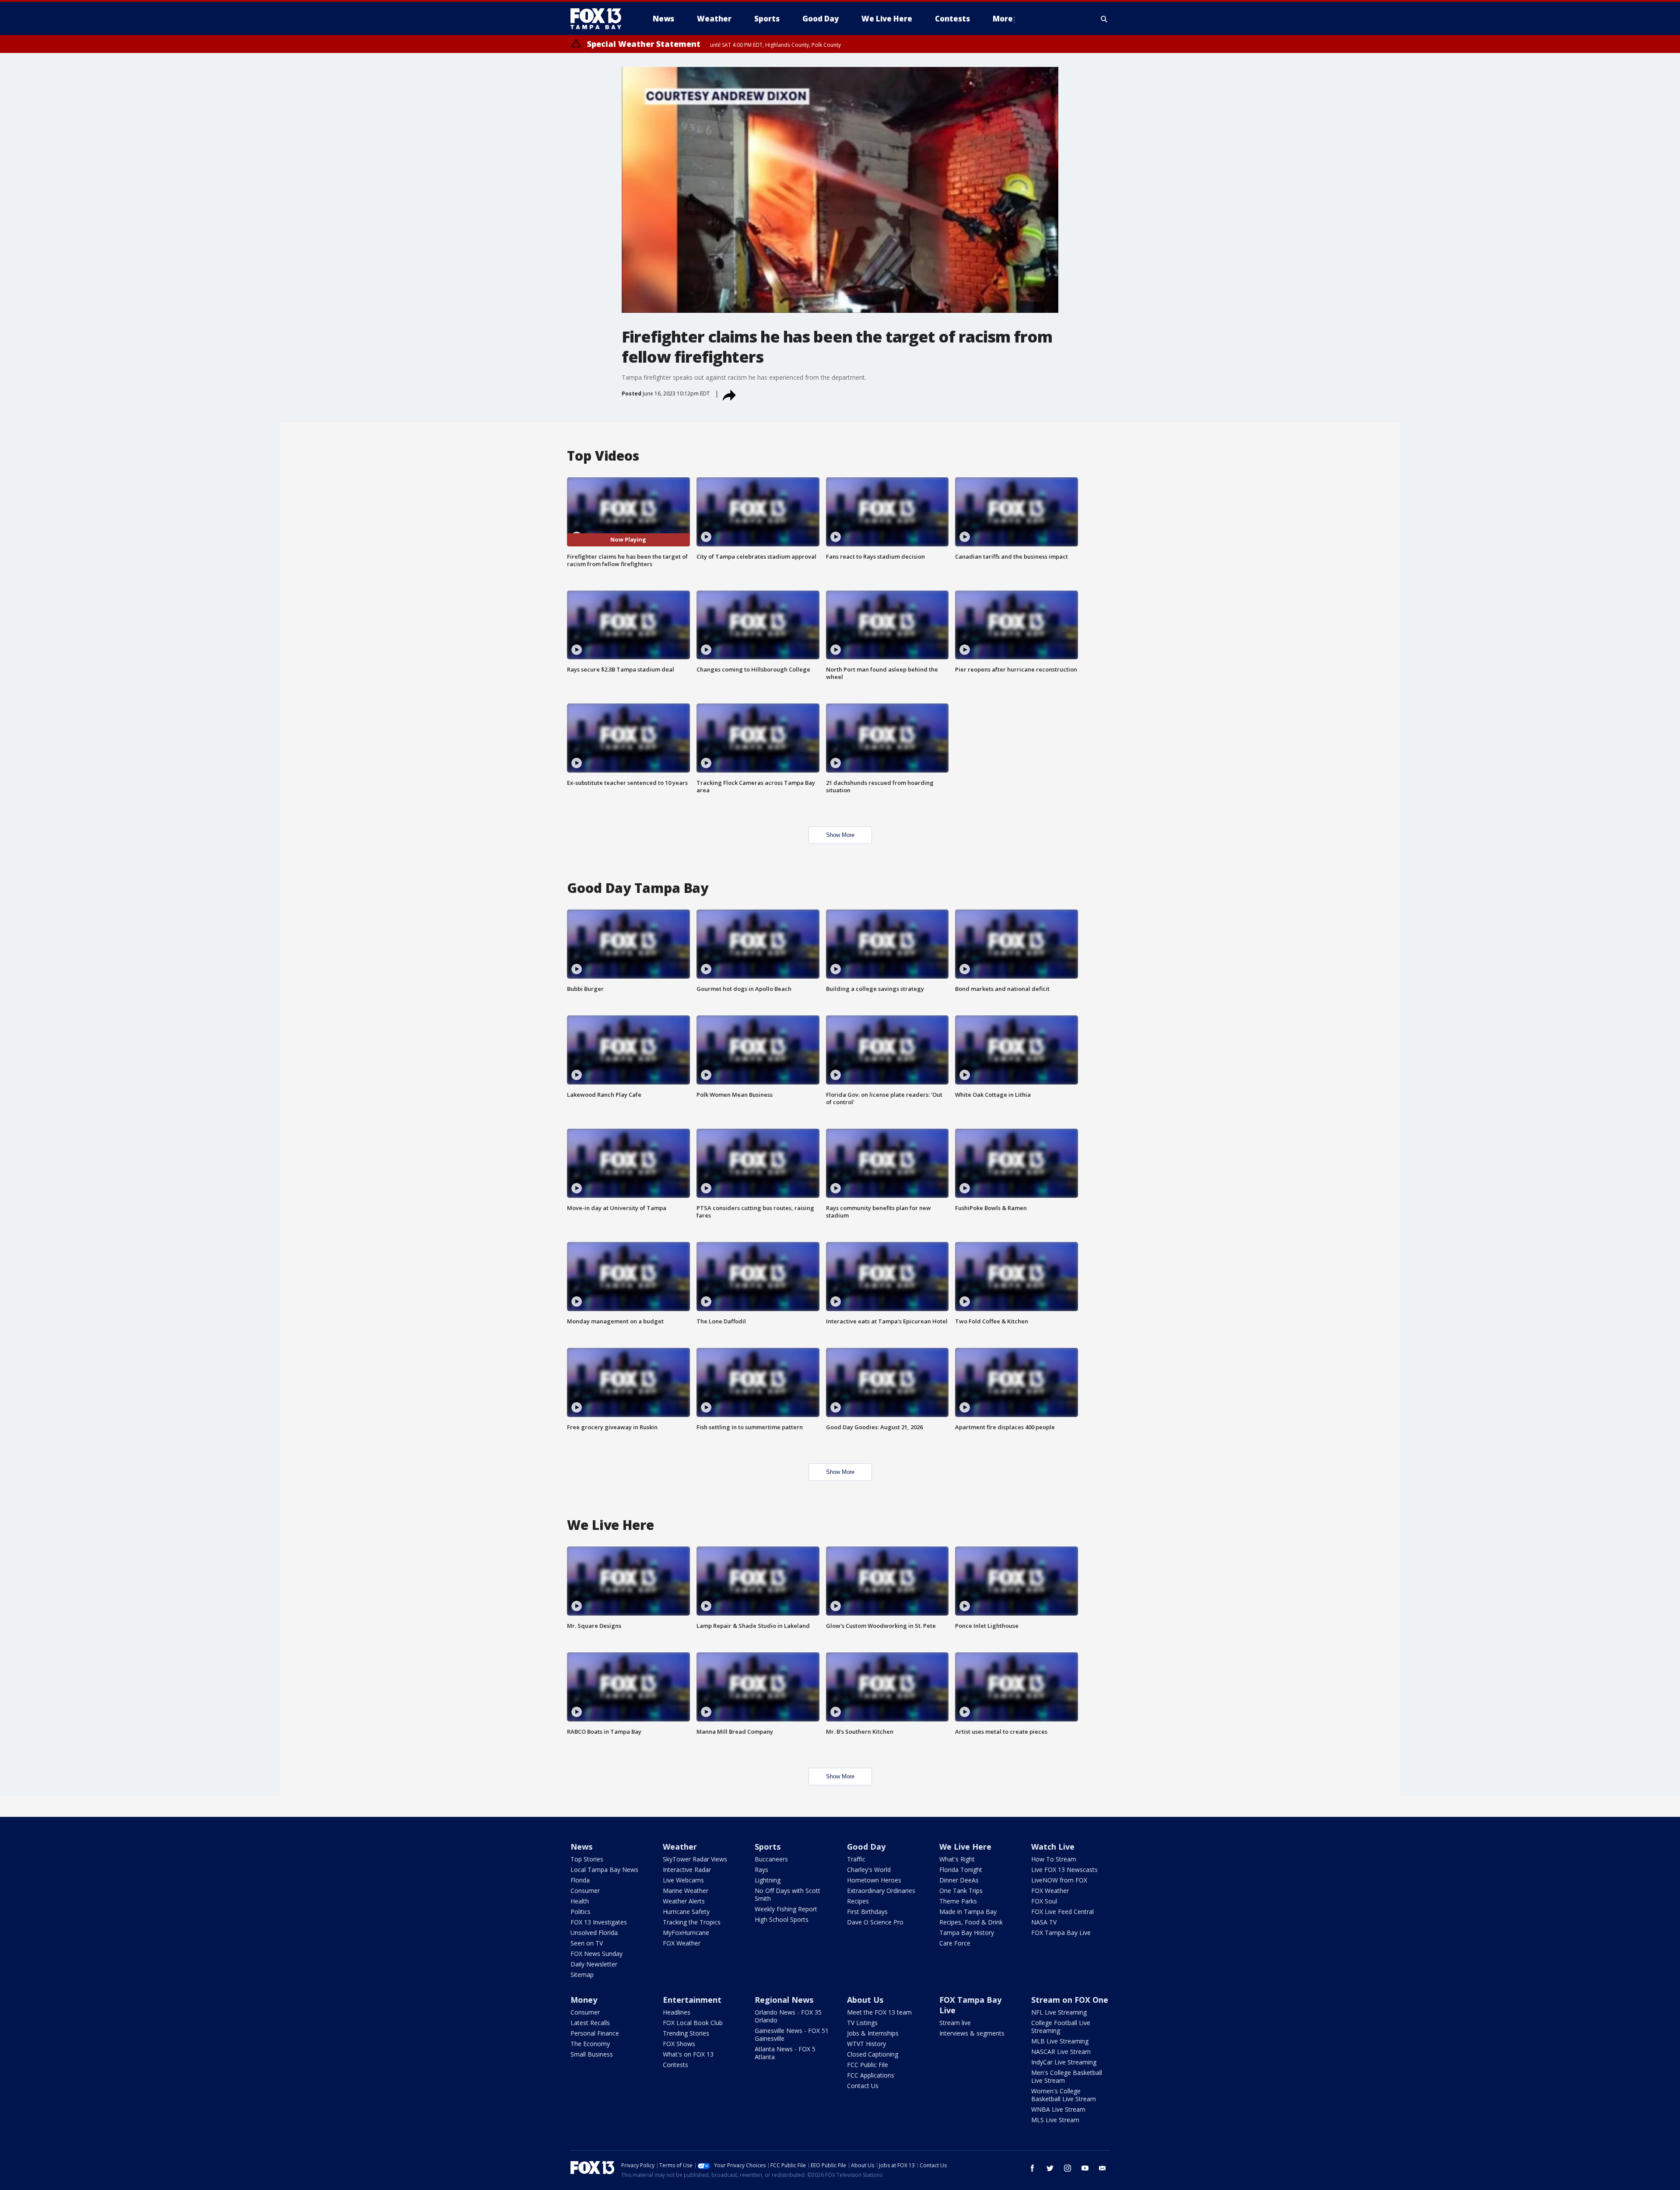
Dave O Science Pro (875, 1922)
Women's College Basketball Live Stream (1064, 2095)
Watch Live (1053, 1847)
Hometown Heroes (874, 1880)
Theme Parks (958, 1901)
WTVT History (866, 2044)
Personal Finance (595, 2033)
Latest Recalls (590, 2023)
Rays (761, 1870)
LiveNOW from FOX (1059, 1880)
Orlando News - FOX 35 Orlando (788, 2016)
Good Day (866, 1847)
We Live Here (965, 1847)
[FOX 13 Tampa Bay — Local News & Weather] (599, 19)
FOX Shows (679, 2044)
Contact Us (863, 2086)
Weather (680, 1847)
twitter (1050, 2168)
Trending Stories (686, 2033)
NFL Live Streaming (1059, 2012)
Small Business (592, 2054)
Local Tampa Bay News (604, 1870)
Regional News (784, 2000)
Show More (840, 835)
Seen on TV (587, 1943)
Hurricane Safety (686, 1912)
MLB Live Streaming (1060, 2041)
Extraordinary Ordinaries (881, 1891)
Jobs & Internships (873, 2033)
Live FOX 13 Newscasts (1064, 1870)
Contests (675, 2065)
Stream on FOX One (1070, 2000)
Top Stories (587, 1859)
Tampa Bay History (967, 1933)
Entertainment (692, 2000)
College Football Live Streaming (1061, 2027)
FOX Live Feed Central (1062, 1912)
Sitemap (582, 1975)
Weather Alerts (684, 1901)
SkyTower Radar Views (695, 1859)
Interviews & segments (972, 2033)
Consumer (585, 1891)
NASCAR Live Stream (1061, 2052)
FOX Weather (682, 1943)
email (1102, 2168)
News (581, 1847)
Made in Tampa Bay (968, 1912)
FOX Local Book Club (693, 2023)
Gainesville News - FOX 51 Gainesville (792, 2034)
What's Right (957, 1859)
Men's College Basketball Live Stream (1067, 2076)
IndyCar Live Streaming (1064, 2062)
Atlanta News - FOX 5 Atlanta (785, 2053)
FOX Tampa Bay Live (1061, 1933)
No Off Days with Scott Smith (787, 1894)
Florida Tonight (961, 1870)
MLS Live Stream (1055, 2120)
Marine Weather (686, 1891)
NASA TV (1044, 1922)
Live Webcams (683, 1880)
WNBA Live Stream (1058, 2109)
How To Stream (1054, 1859)
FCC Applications (871, 2075)
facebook (1032, 2168)
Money (584, 2000)
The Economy (590, 2044)
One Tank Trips (961, 1891)
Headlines (677, 2012)
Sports (768, 1847)
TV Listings (862, 2023)
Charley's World (869, 1870)
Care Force (955, 1943)
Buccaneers (771, 1859)
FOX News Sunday (597, 1954)
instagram (1067, 2168)
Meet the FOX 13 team (879, 2012)
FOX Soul (1044, 1901)
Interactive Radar (687, 1870)
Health (580, 1901)
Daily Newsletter (594, 1964)
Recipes (858, 1901)
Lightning (768, 1880)
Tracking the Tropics (692, 1922)
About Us (865, 2000)
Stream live (955, 2023)
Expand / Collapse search (1104, 19)
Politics (581, 1912)
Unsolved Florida (594, 1933)
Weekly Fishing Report (786, 1909)
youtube (1085, 2168)
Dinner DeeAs (959, 1880)
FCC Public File (868, 2065)
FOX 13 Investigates (599, 1922)
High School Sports (782, 1919)
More (1003, 19)
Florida (580, 1880)
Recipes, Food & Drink (971, 1922)
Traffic (856, 1859)
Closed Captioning (873, 2054)
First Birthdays (867, 1912)
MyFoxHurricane (686, 1933)
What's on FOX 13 (688, 2054)
